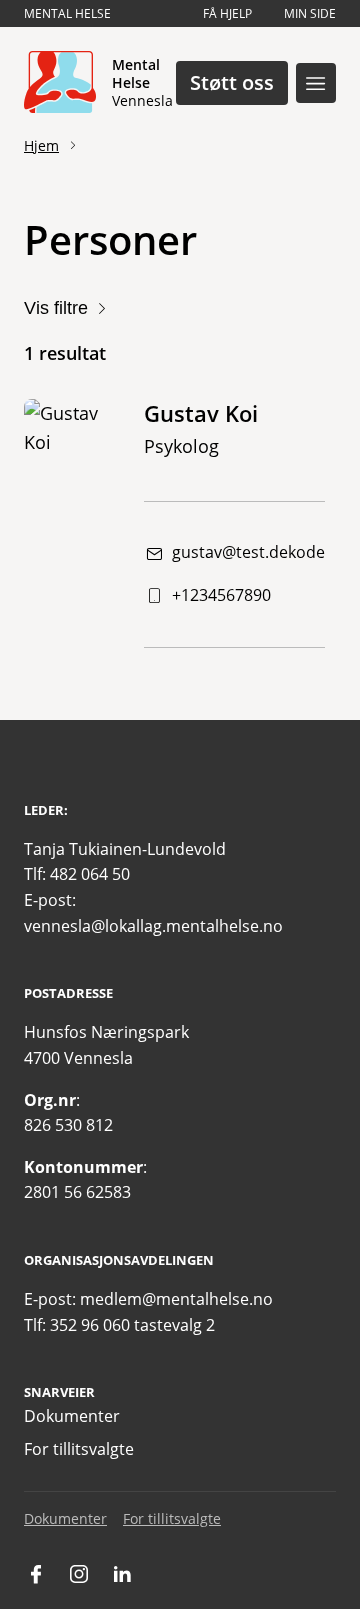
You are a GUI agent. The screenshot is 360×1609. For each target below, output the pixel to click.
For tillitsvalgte (79, 1449)
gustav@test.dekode (248, 552)
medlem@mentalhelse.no (176, 1299)
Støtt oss (232, 82)
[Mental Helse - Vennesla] (60, 83)
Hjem (41, 145)
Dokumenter (72, 1416)
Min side (310, 13)
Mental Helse (67, 13)
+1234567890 (221, 595)
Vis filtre (56, 308)
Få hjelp (227, 13)
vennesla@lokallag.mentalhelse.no (153, 926)
